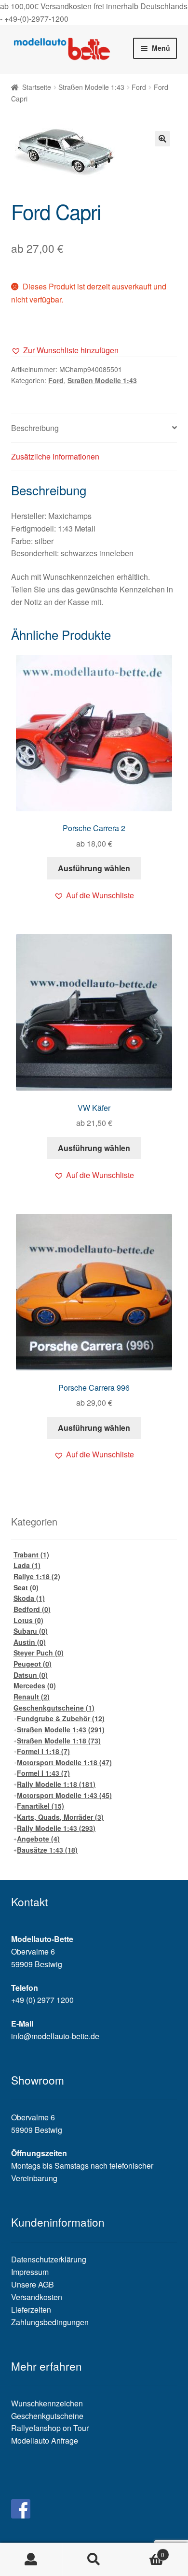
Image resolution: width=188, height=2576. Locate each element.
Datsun (31, 1675)
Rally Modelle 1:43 (56, 1828)
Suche (94, 2560)
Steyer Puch (39, 1653)
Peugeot (33, 1664)
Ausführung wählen (94, 868)
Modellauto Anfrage (45, 2440)
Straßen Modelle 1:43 (91, 87)
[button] (65, 350)
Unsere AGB (33, 2284)
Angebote (38, 1839)
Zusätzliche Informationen (55, 456)
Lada (27, 1565)
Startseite (37, 87)
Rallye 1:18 (37, 1576)
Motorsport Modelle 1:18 (64, 1762)
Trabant (31, 1554)
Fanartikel (40, 1806)
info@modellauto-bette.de (55, 2036)
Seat (26, 1587)
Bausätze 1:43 (47, 1850)
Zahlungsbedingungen (50, 2322)
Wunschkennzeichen (47, 2403)
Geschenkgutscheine (54, 1708)
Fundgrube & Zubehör (61, 1718)
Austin (30, 1642)
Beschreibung (35, 428)
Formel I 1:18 (43, 1751)
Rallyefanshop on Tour (50, 2428)
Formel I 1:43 (43, 1773)
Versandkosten (37, 2297)
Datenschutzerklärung (49, 2259)
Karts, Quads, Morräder (60, 1817)
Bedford (32, 1609)
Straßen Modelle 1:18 (59, 1741)
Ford (139, 87)
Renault (32, 1697)
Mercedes (35, 1685)
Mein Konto (31, 2560)
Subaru (31, 1631)
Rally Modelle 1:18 (56, 1784)
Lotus (28, 1620)
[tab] (94, 428)
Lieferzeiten (31, 2310)
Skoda (29, 1598)
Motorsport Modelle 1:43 (64, 1795)
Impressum (30, 2272)
